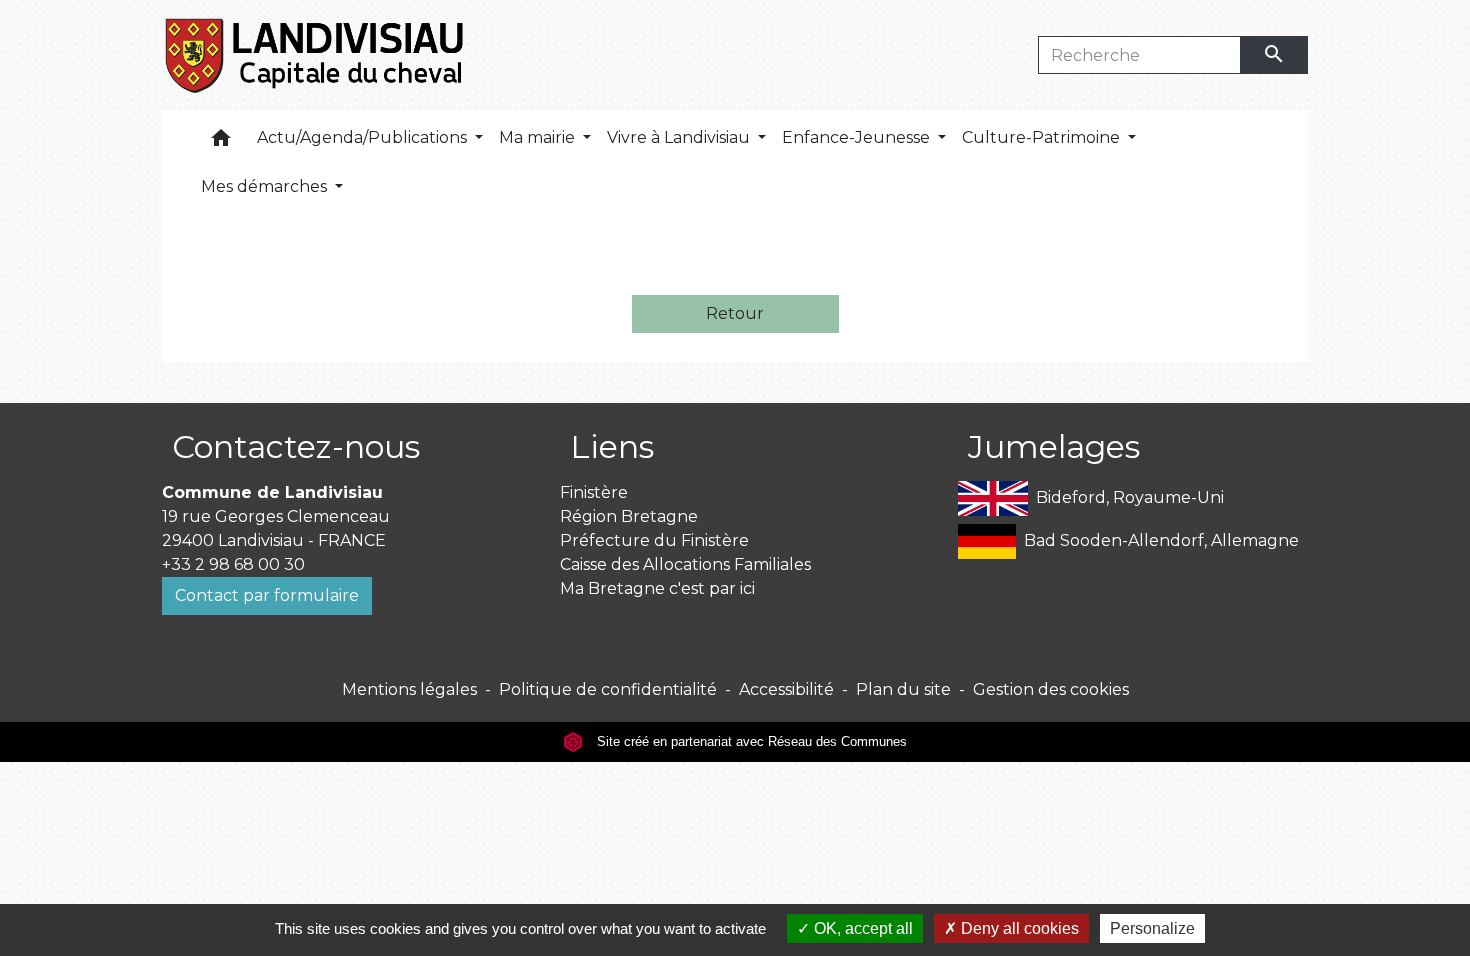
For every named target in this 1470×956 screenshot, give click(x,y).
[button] (221, 142)
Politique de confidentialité (608, 689)
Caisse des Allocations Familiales (685, 564)
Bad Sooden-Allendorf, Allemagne (1161, 540)
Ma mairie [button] (539, 137)
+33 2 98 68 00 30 (233, 564)
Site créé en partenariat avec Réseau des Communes (750, 741)
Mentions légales (409, 689)
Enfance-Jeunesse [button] (858, 137)
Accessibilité (786, 689)
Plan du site (903, 689)
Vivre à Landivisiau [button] (680, 137)
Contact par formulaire (267, 595)
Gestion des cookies (1051, 689)
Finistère (594, 492)
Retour (735, 313)
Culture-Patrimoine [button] (1043, 137)
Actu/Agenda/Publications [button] (364, 137)
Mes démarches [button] (266, 186)
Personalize (1152, 928)
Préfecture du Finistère (654, 540)
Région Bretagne (629, 516)
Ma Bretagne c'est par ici (657, 588)
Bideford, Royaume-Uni (1130, 497)
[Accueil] (315, 55)
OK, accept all (861, 928)
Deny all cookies (1018, 928)
